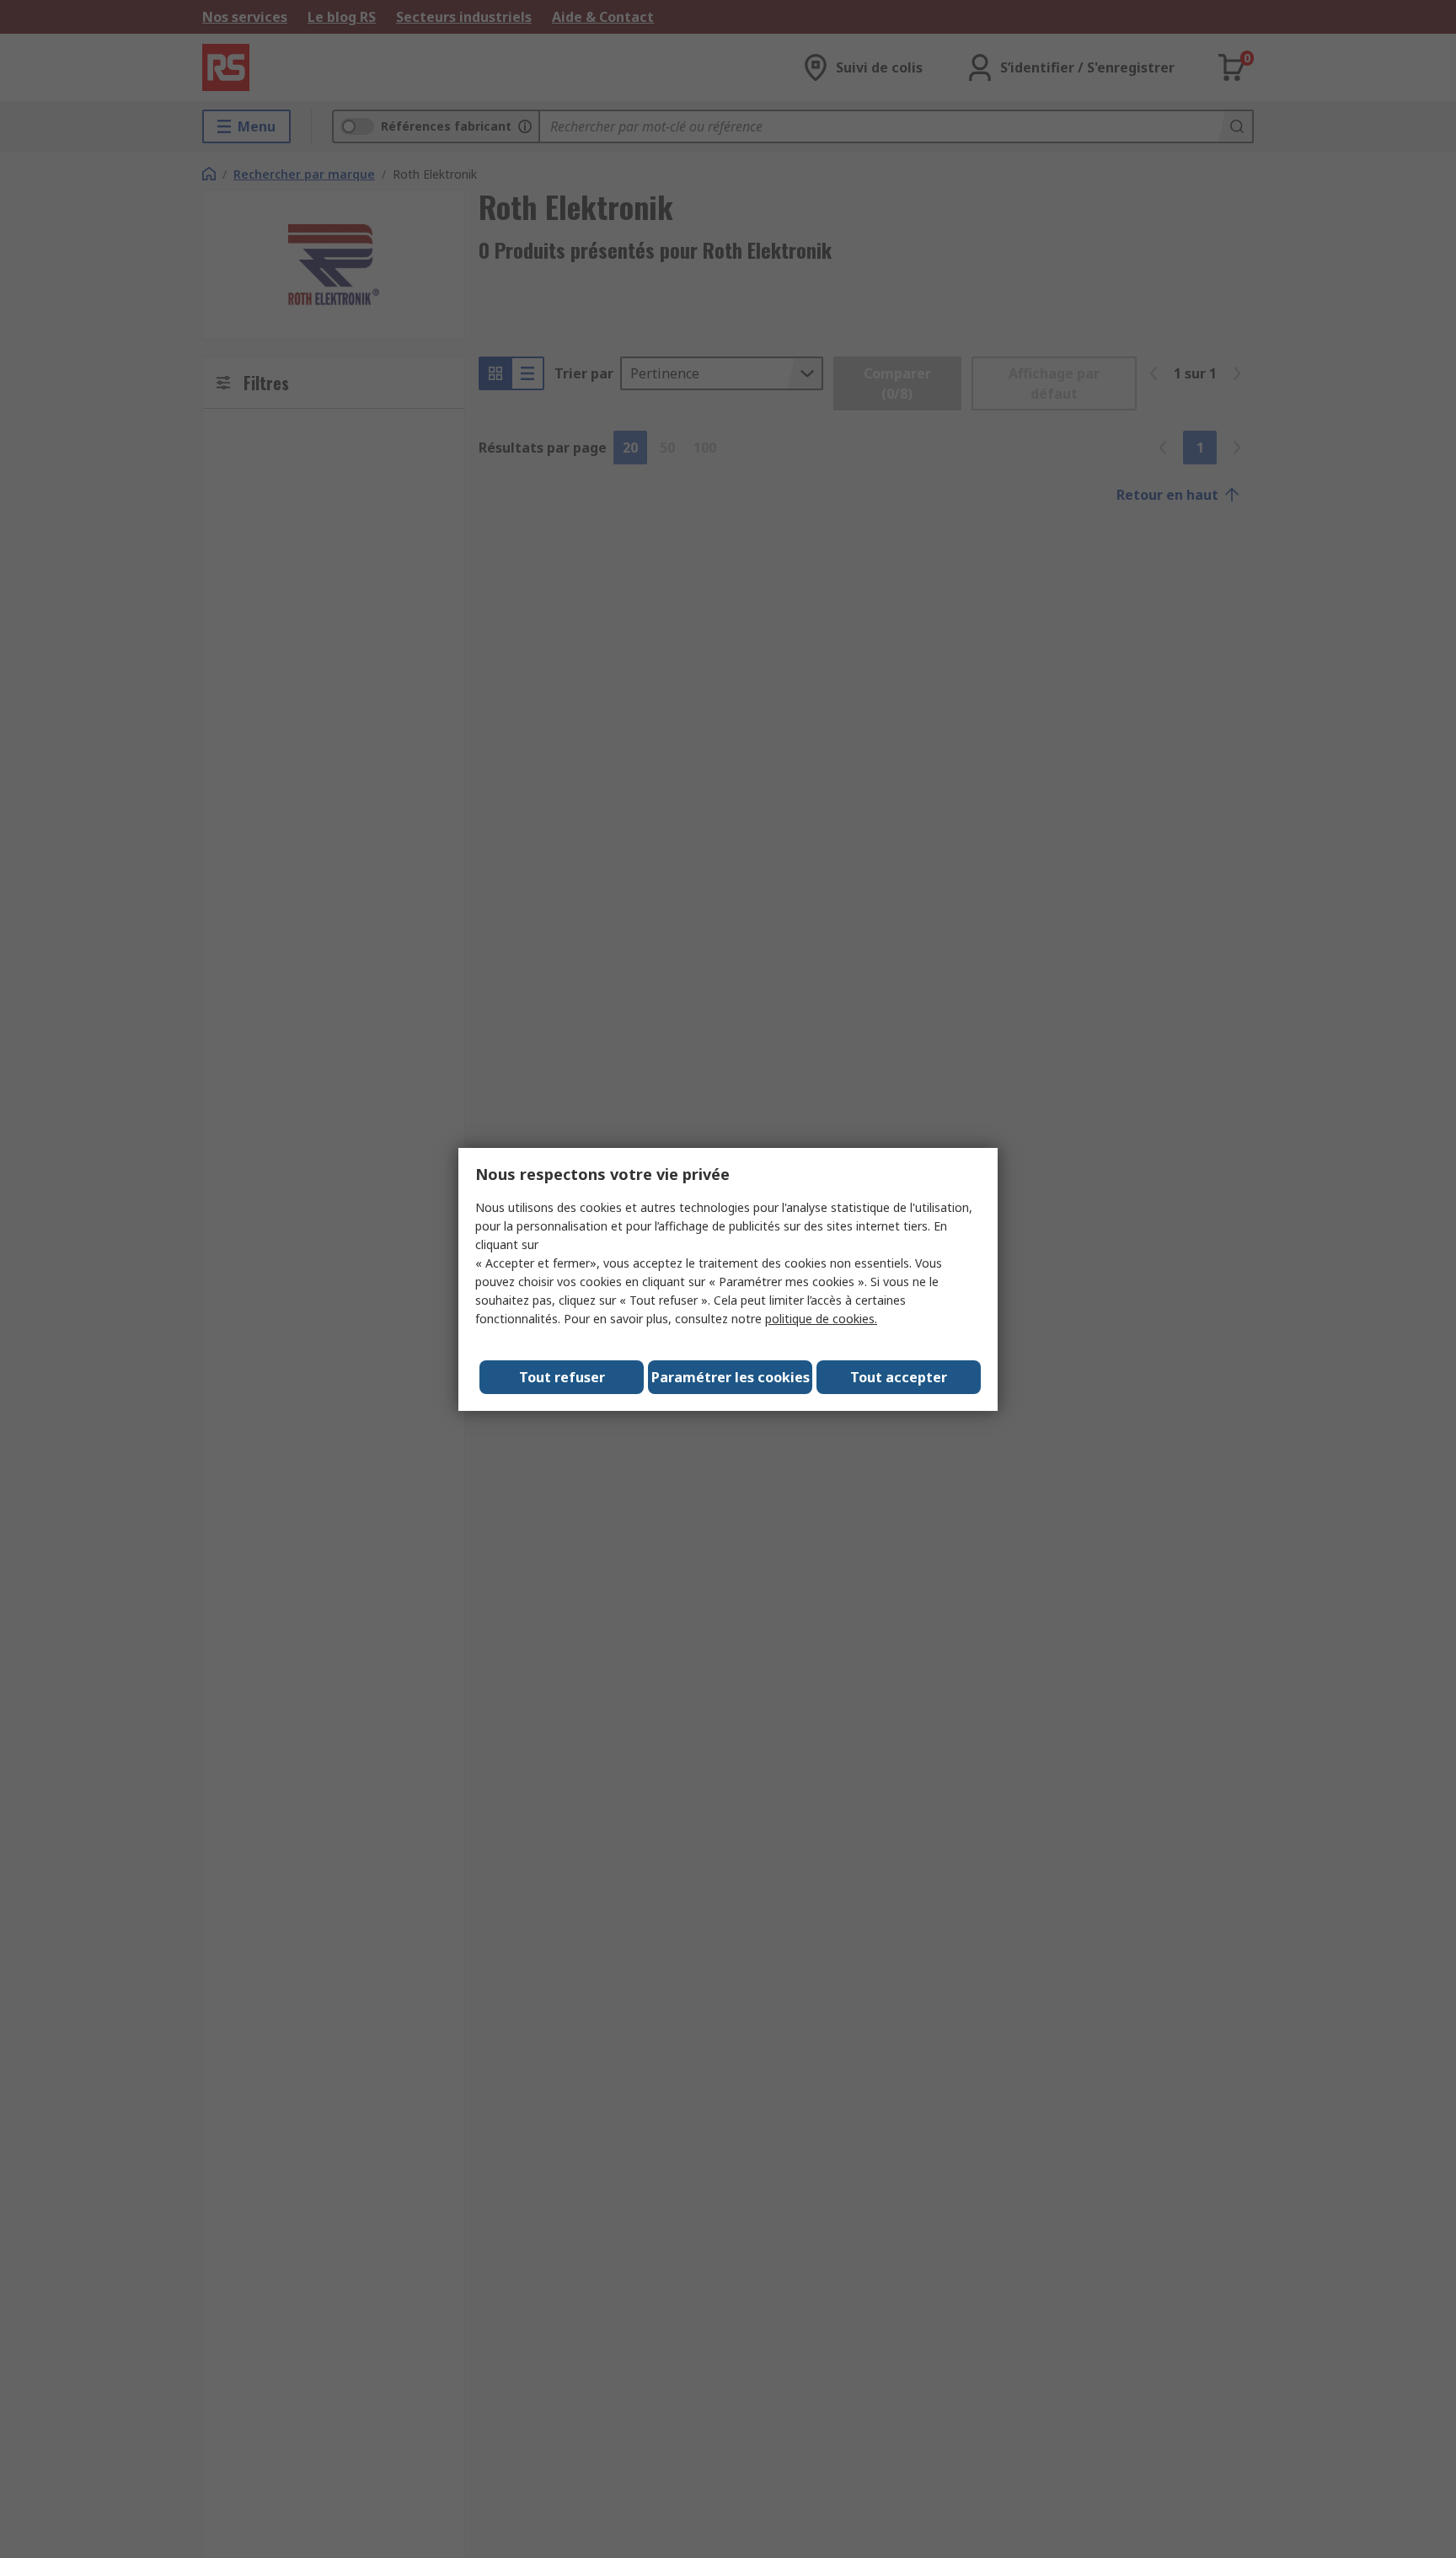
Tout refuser (562, 1377)
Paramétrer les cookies (731, 1377)
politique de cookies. (821, 1319)
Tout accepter (899, 1377)
